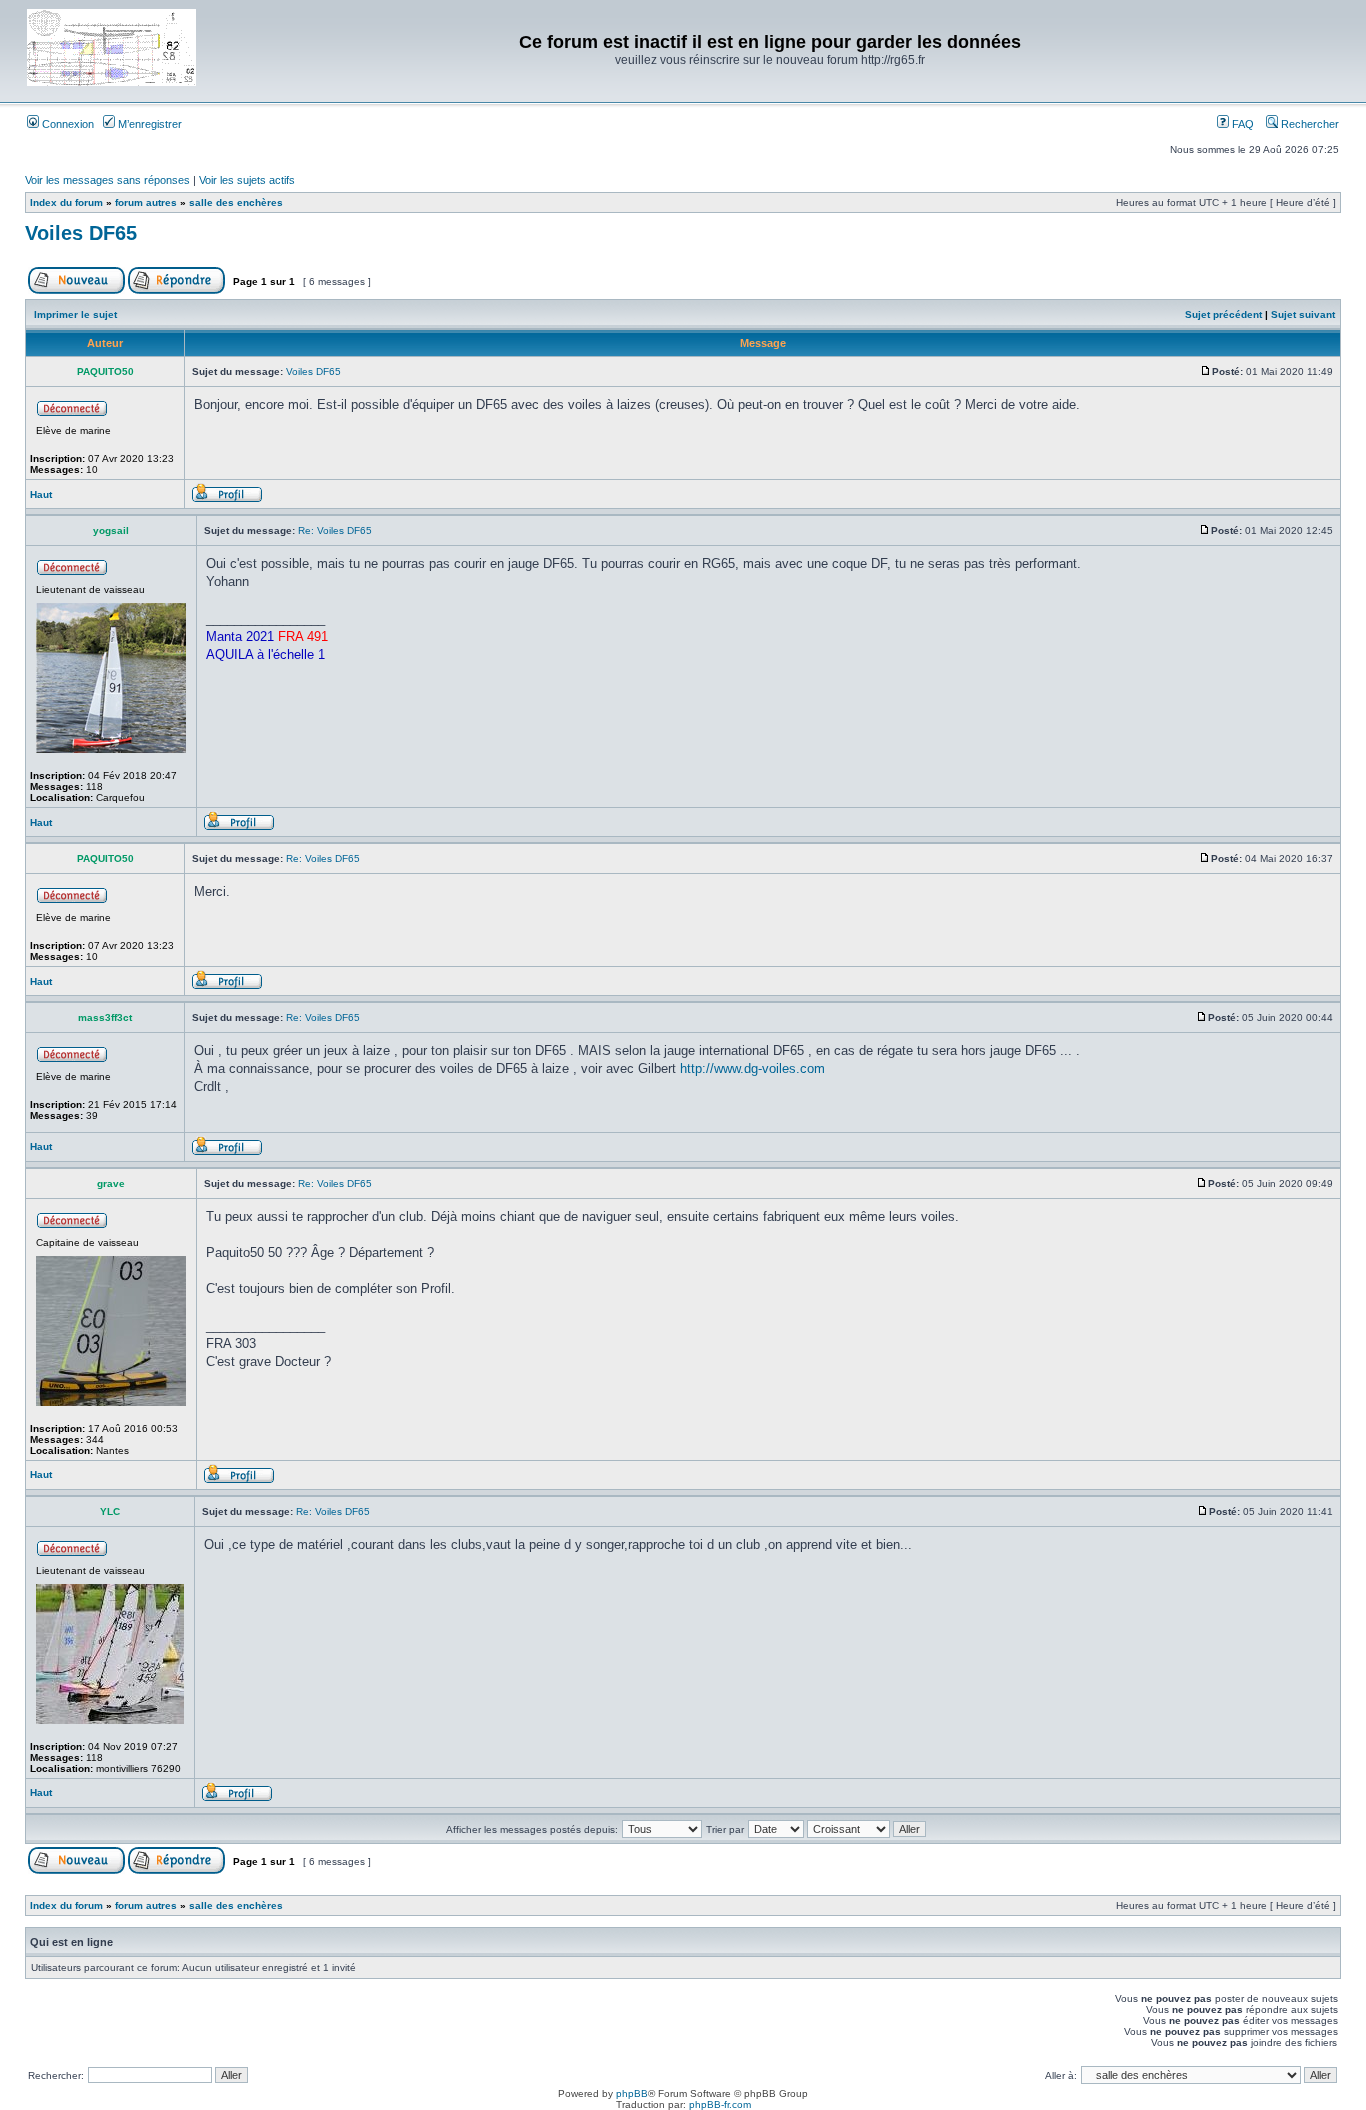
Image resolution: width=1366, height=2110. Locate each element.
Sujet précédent (1223, 314)
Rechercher (1308, 124)
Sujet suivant (1303, 314)
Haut (41, 494)
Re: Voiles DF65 (335, 530)
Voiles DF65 (81, 233)
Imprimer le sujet (75, 314)
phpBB (632, 2093)
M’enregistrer (148, 124)
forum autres (146, 202)
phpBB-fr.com (720, 2104)
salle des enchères (236, 202)
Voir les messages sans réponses (107, 180)
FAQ (1241, 124)
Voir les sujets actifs (247, 180)
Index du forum (66, 202)
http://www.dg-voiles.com (752, 1068)
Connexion (66, 124)
